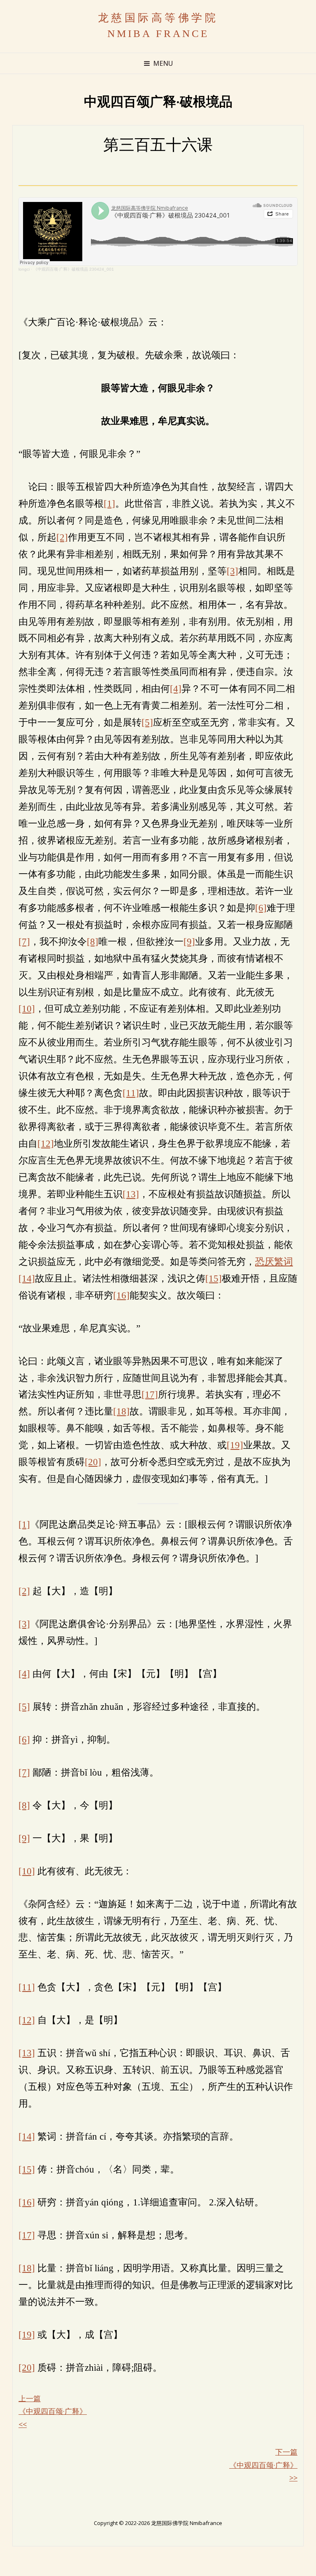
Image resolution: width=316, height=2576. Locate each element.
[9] (189, 941)
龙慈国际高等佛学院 (158, 18)
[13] (131, 1194)
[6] (261, 908)
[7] (24, 941)
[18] (121, 1411)
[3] (232, 571)
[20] (93, 1462)
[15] (214, 1278)
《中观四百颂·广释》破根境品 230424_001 (74, 269)
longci (24, 269)
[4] (176, 689)
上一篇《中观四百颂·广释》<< (53, 2411)
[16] (121, 1295)
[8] (93, 941)
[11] (131, 1093)
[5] (147, 722)
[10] (27, 1009)
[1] (109, 503)
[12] (46, 1143)
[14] (27, 1278)
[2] (62, 537)
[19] (235, 1445)
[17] (150, 1394)
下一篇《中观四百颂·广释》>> (263, 2465)
